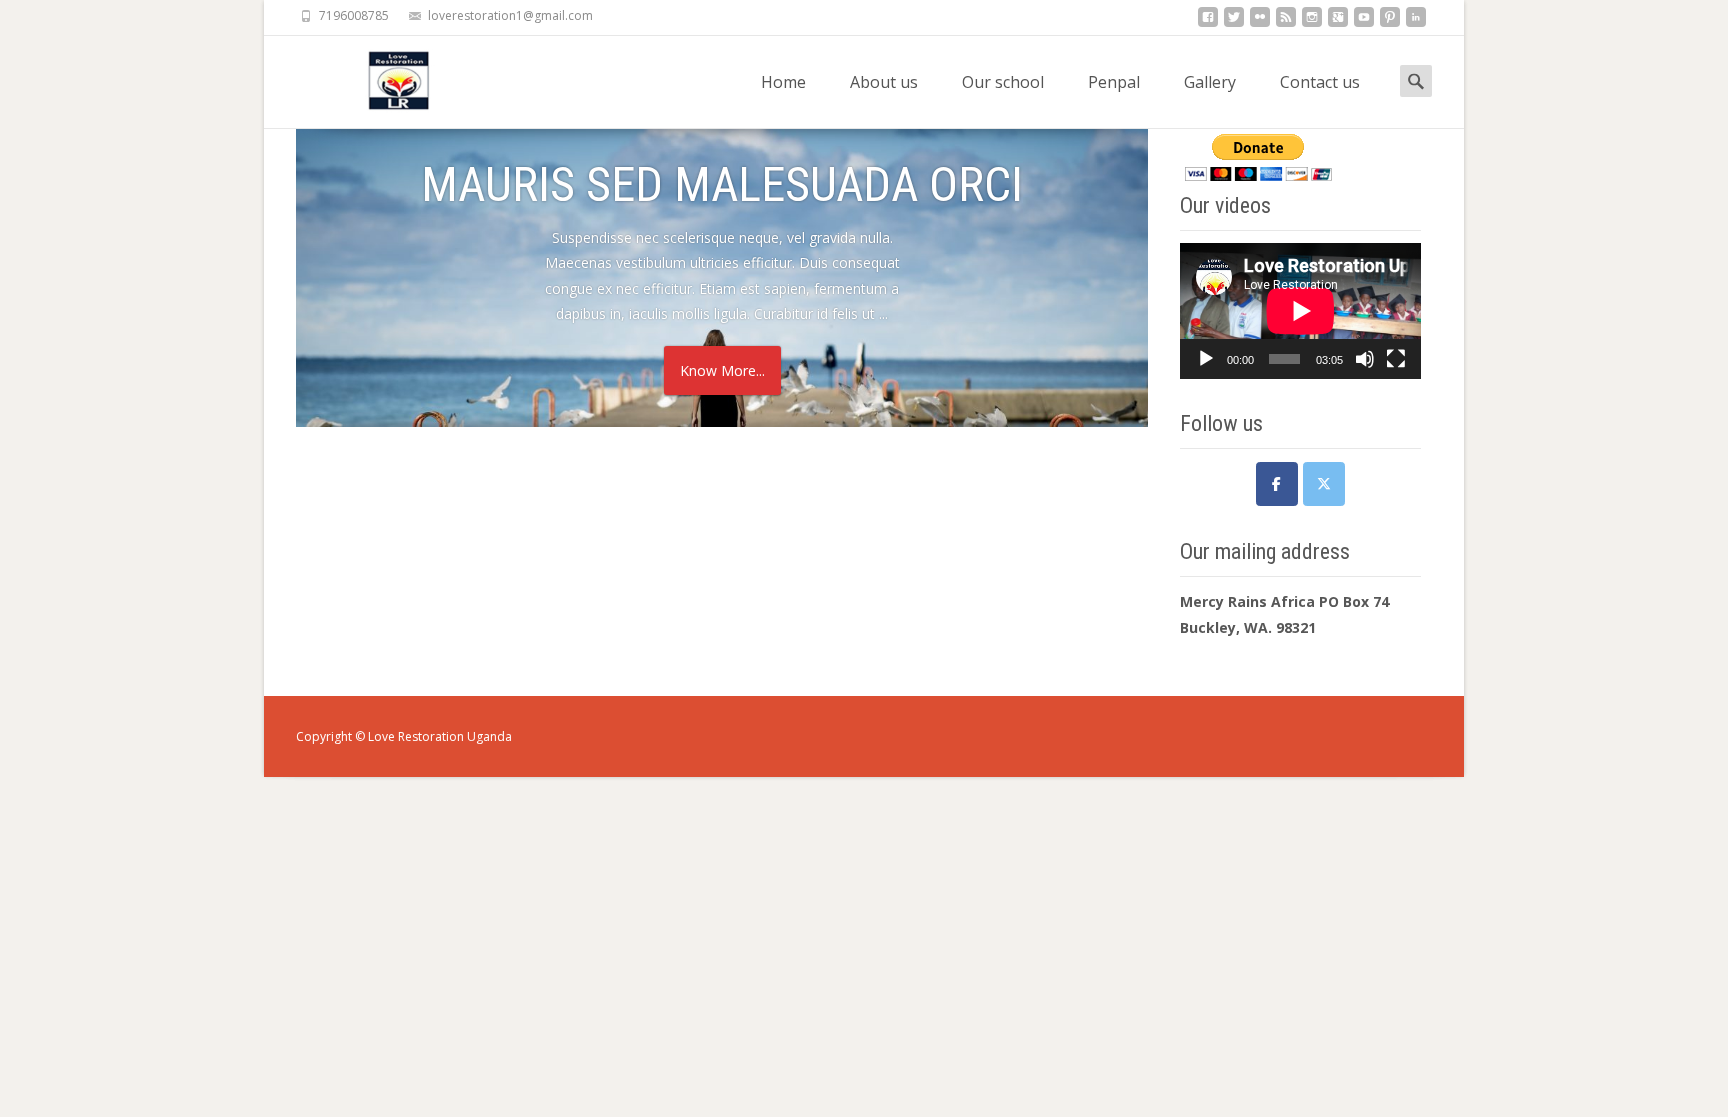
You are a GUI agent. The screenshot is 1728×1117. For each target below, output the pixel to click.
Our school (1003, 82)
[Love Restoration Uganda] (386, 76)
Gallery (1210, 82)
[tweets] (1324, 484)
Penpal (1114, 82)
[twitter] (1234, 22)
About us (884, 82)
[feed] (1286, 22)
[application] (1300, 310)
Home (783, 82)
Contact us (1320, 82)
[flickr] (1260, 22)
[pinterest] (1390, 22)
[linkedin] (1416, 22)
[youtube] (1364, 22)
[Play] (1206, 359)
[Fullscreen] (1396, 359)
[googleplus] (1338, 22)
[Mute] (1365, 359)
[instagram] (1312, 22)
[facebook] (1208, 22)
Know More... (722, 370)
